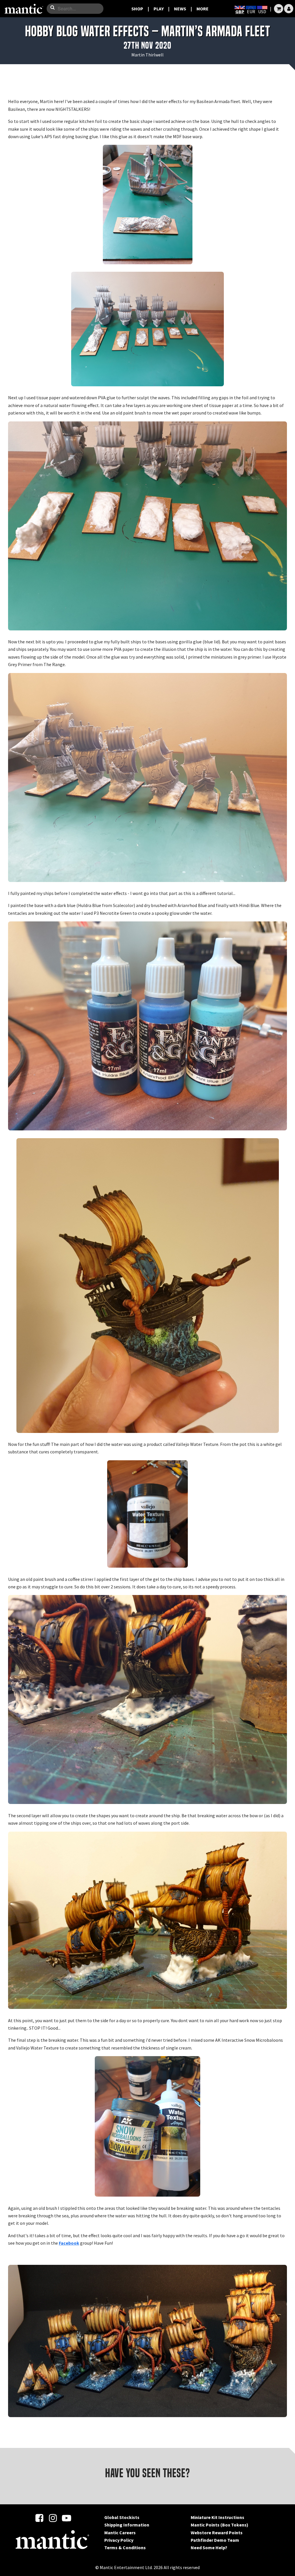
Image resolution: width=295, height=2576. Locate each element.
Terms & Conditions (125, 2548)
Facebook (69, 2243)
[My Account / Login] (289, 9)
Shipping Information (127, 2525)
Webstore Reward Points (217, 2533)
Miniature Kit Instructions (218, 2517)
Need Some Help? (209, 2548)
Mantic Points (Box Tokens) (220, 2525)
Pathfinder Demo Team (215, 2540)
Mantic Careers (120, 2533)
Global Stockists (122, 2517)
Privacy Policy (119, 2540)
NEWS (180, 9)
